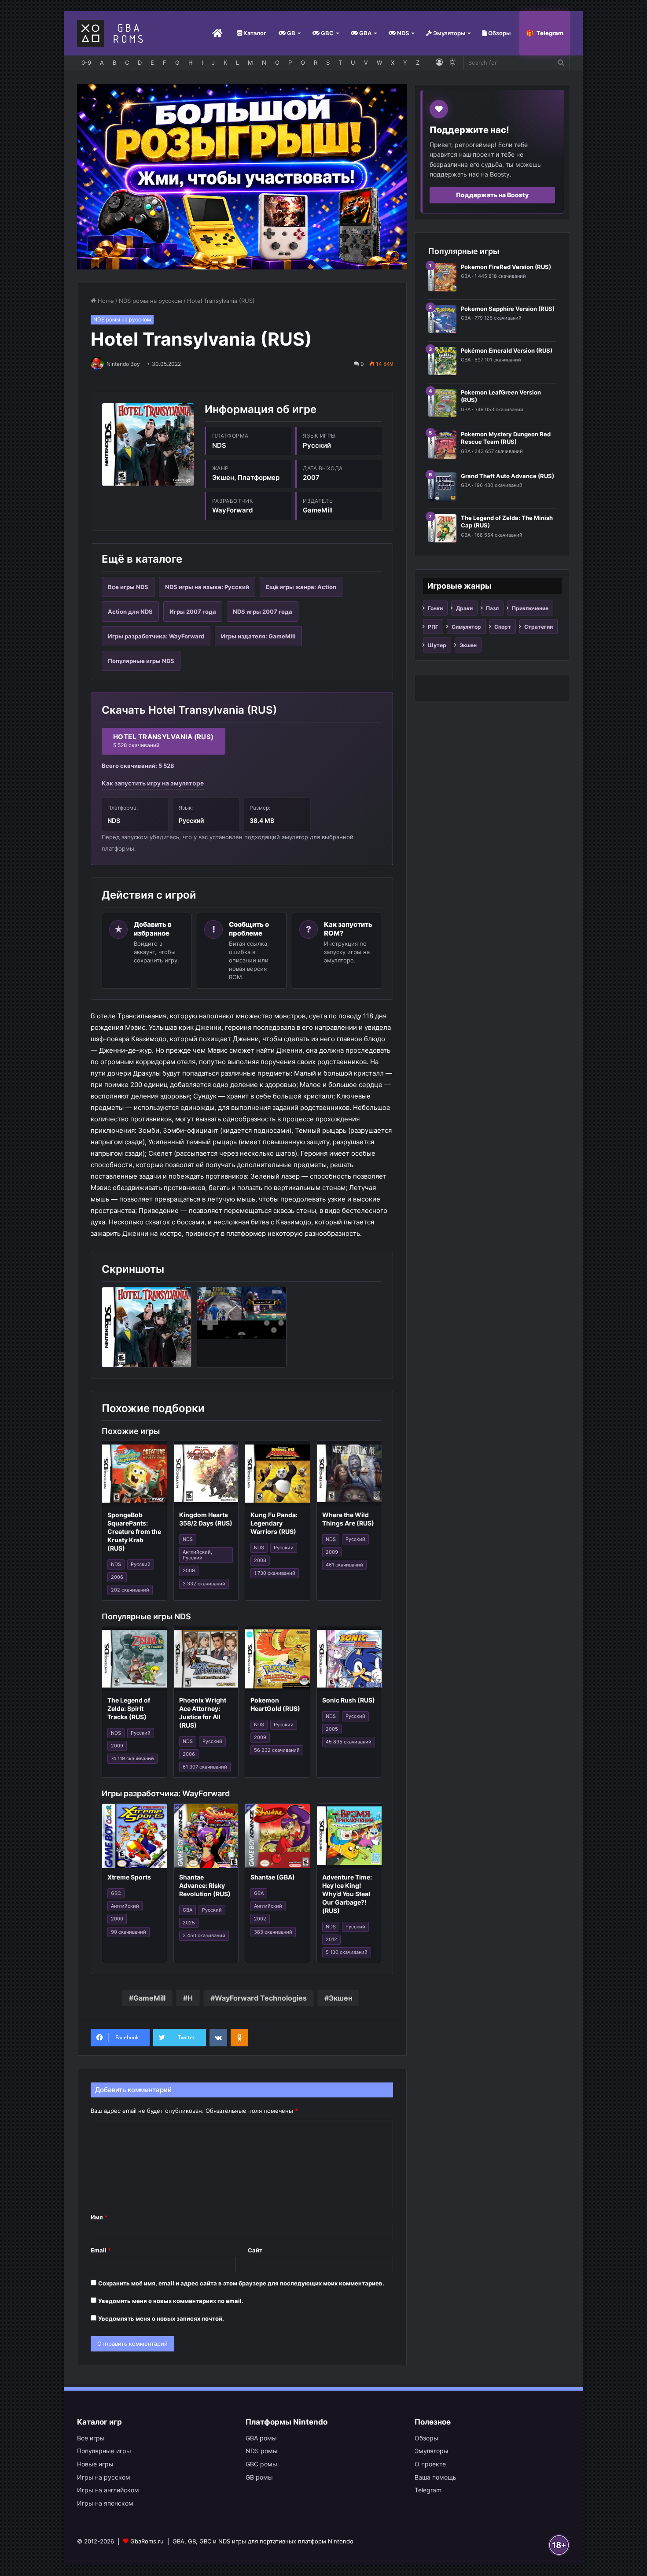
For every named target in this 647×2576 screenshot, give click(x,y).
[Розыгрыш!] (242, 176)
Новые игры (95, 2464)
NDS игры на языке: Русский (207, 587)
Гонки (435, 608)
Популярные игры (104, 2451)
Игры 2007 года (193, 612)
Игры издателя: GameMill (258, 636)
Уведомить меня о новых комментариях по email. (171, 2301)
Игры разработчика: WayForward (156, 636)
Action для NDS (130, 612)
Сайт (255, 2250)
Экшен (340, 1998)
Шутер (437, 645)
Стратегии (539, 627)
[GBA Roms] (112, 33)
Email (101, 2250)
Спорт (503, 627)
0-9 (86, 63)
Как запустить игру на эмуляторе (153, 783)
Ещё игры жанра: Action (301, 587)
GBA (365, 33)
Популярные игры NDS (141, 661)
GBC (327, 33)
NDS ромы (262, 2451)
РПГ (433, 627)
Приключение (530, 608)
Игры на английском (108, 2490)
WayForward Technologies (261, 1998)
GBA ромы (261, 2438)
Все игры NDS (128, 587)
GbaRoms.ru (147, 2541)
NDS (402, 33)
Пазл (492, 608)
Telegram (550, 33)
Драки (464, 608)
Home (105, 301)
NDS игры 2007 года (263, 612)
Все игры (91, 2438)
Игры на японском (105, 2503)
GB (290, 33)
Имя (99, 2217)
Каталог (254, 33)
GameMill (149, 1998)
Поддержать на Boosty (492, 195)
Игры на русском (104, 2477)
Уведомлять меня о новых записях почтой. (161, 2318)
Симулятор (466, 627)
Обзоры (499, 33)
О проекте (430, 2464)
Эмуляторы (448, 33)
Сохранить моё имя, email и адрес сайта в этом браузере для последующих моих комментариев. (241, 2283)
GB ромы (259, 2477)
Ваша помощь (436, 2477)
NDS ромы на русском (151, 301)
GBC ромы (261, 2464)
